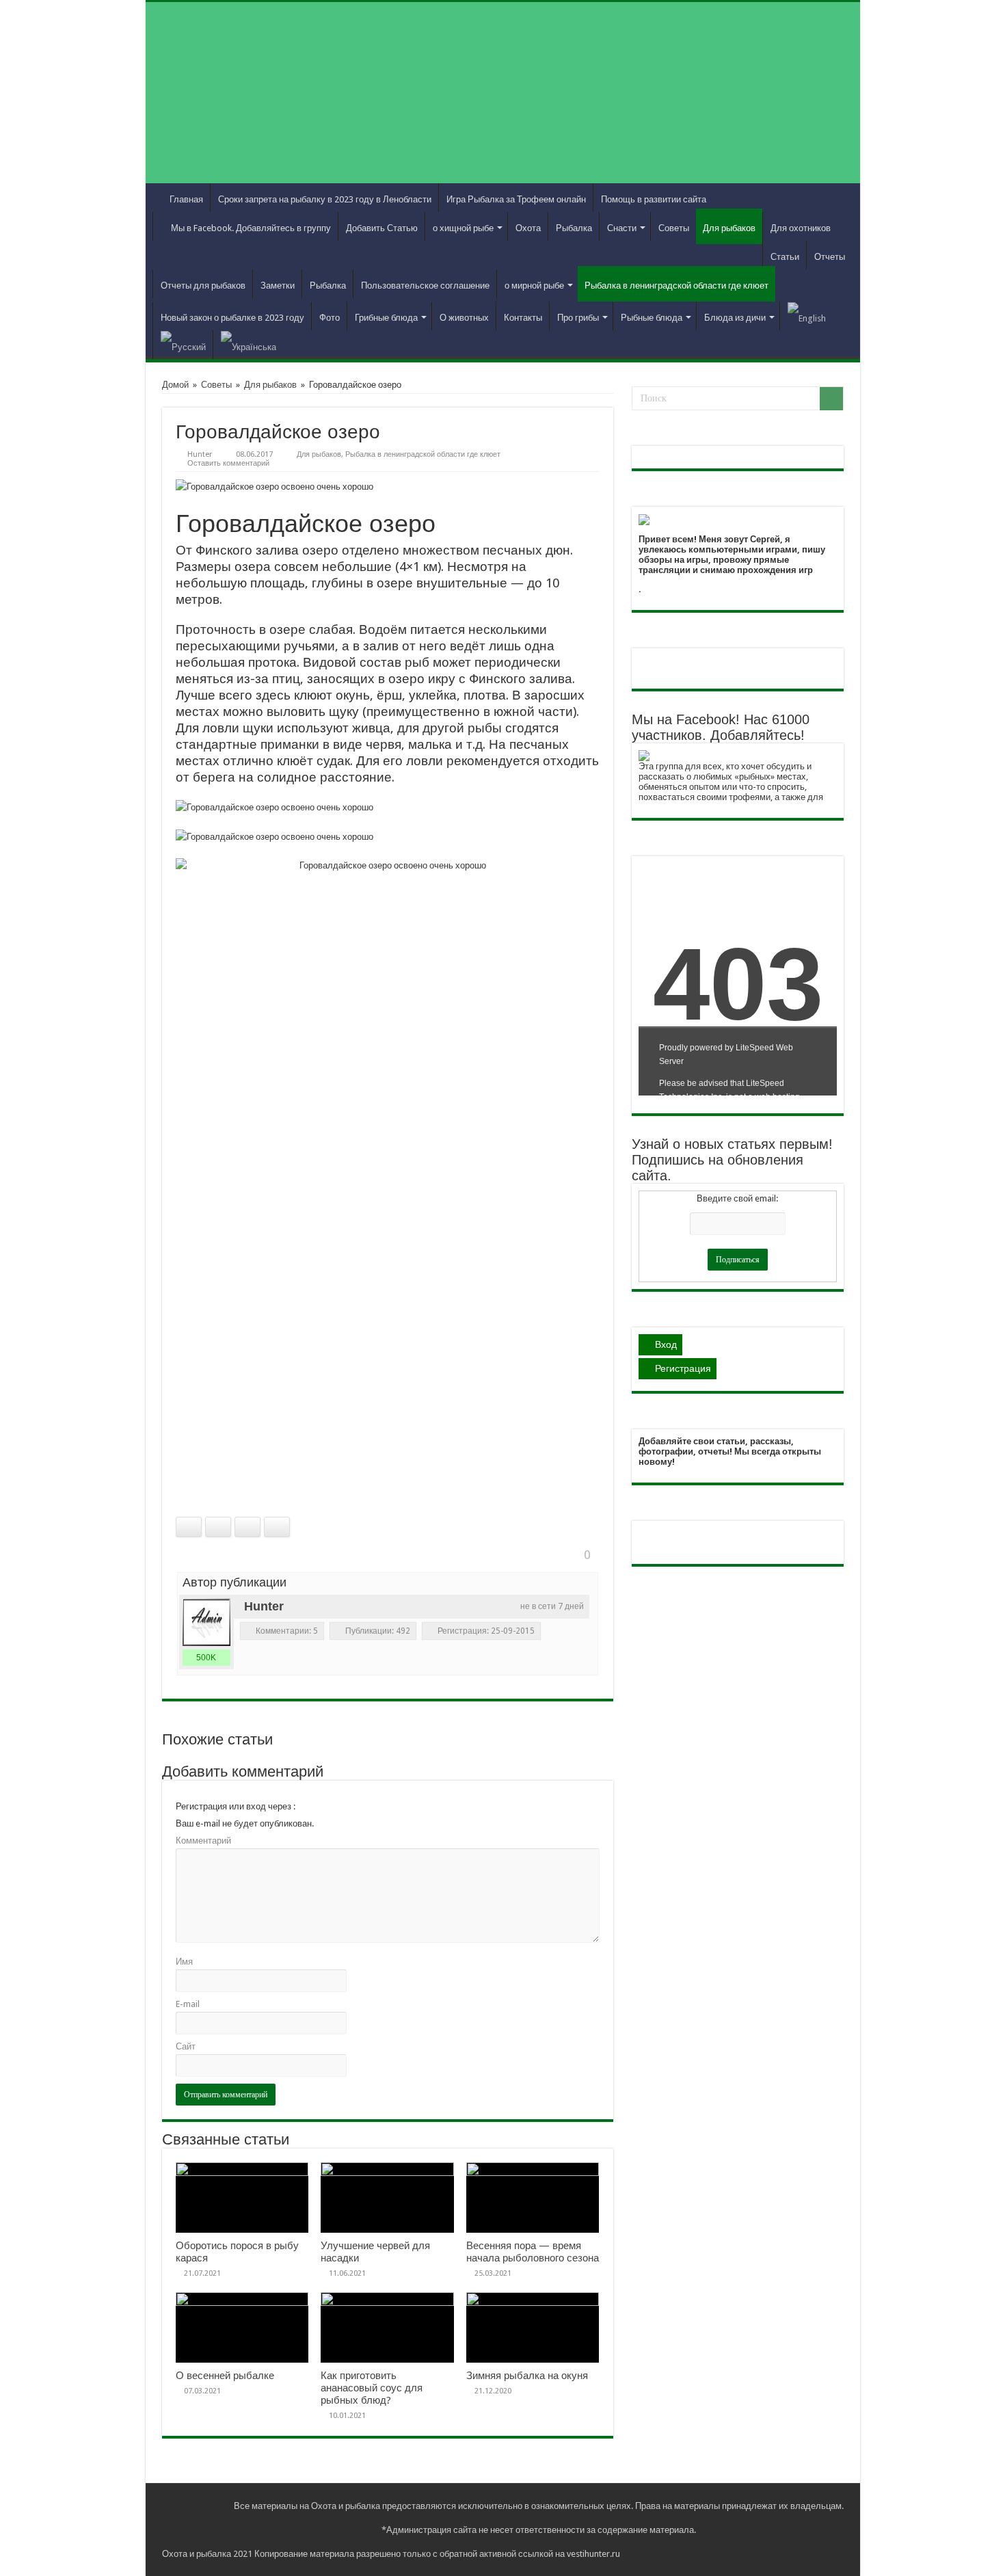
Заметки (278, 286)
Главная (186, 199)
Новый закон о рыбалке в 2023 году (232, 318)
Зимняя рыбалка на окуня (527, 2376)
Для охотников (801, 228)
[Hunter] (206, 1622)
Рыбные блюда (652, 318)
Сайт (186, 2046)
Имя (184, 1962)
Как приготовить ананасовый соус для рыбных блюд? (372, 2388)
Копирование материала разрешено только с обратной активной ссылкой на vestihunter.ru (437, 2554)
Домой (175, 385)
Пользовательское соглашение (425, 286)
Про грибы (578, 318)
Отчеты (830, 257)
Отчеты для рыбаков (203, 286)
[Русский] (183, 345)
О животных (464, 318)
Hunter (200, 454)
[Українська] (248, 345)
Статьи (785, 257)
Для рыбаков (729, 228)
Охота (528, 228)
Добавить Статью (382, 228)
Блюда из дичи (735, 318)
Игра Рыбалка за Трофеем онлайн (516, 199)
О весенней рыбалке (225, 2376)
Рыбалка (574, 228)
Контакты (523, 318)
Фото (330, 318)
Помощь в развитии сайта (654, 199)
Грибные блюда (386, 318)
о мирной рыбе (534, 286)
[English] (806, 316)
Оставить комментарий (228, 463)
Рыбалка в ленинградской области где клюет (676, 286)
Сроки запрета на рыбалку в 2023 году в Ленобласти (325, 199)
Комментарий (203, 1841)
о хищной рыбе (463, 228)
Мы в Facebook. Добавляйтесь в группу (251, 228)
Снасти (622, 228)
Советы (674, 228)
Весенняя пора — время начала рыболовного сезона (533, 2252)
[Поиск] (831, 399)
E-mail (188, 2004)
